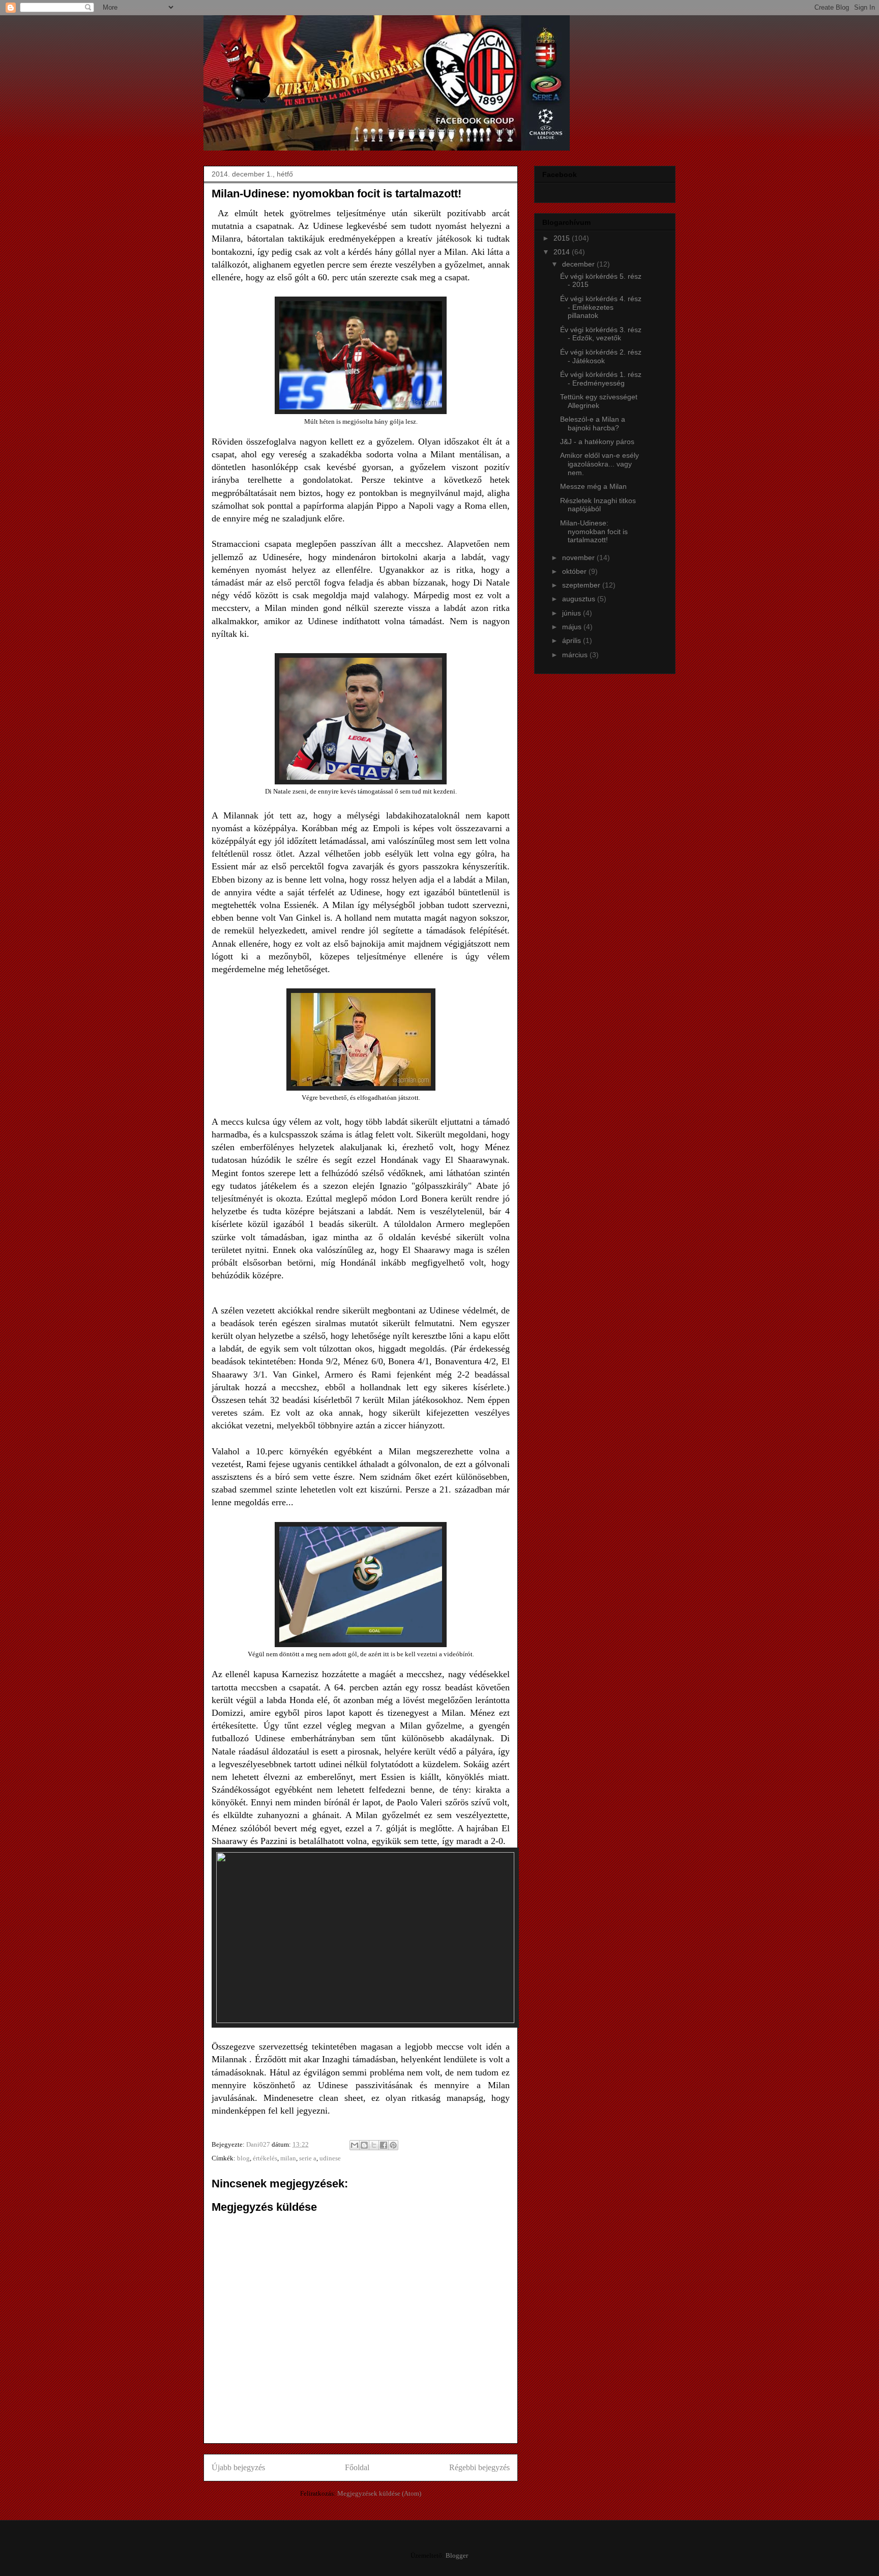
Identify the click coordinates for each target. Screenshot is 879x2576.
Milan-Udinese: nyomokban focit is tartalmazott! (594, 532)
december (579, 264)
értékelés (265, 2158)
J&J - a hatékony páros (597, 442)
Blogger (457, 2555)
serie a (308, 2158)
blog (243, 2158)
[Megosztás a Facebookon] (384, 2145)
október (575, 571)
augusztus (580, 599)
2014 (563, 252)
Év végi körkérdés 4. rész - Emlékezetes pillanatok (601, 307)
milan (288, 2158)
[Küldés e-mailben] (355, 2145)
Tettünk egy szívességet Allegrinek (599, 401)
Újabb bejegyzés (238, 2467)
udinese (330, 2158)
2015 (563, 238)
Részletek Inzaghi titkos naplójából (598, 505)
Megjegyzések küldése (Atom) (379, 2493)
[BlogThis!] (364, 2145)
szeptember (582, 585)
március (576, 655)
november (579, 558)
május (573, 627)
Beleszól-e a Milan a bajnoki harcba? (593, 423)
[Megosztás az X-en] (374, 2145)
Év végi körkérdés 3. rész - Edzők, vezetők (601, 334)
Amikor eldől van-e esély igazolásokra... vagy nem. (599, 464)
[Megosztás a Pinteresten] (393, 2145)
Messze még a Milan (593, 486)
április (573, 640)
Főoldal (357, 2467)
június (573, 613)
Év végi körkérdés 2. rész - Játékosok (601, 356)
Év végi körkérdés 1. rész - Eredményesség (601, 379)
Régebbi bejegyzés (479, 2467)
